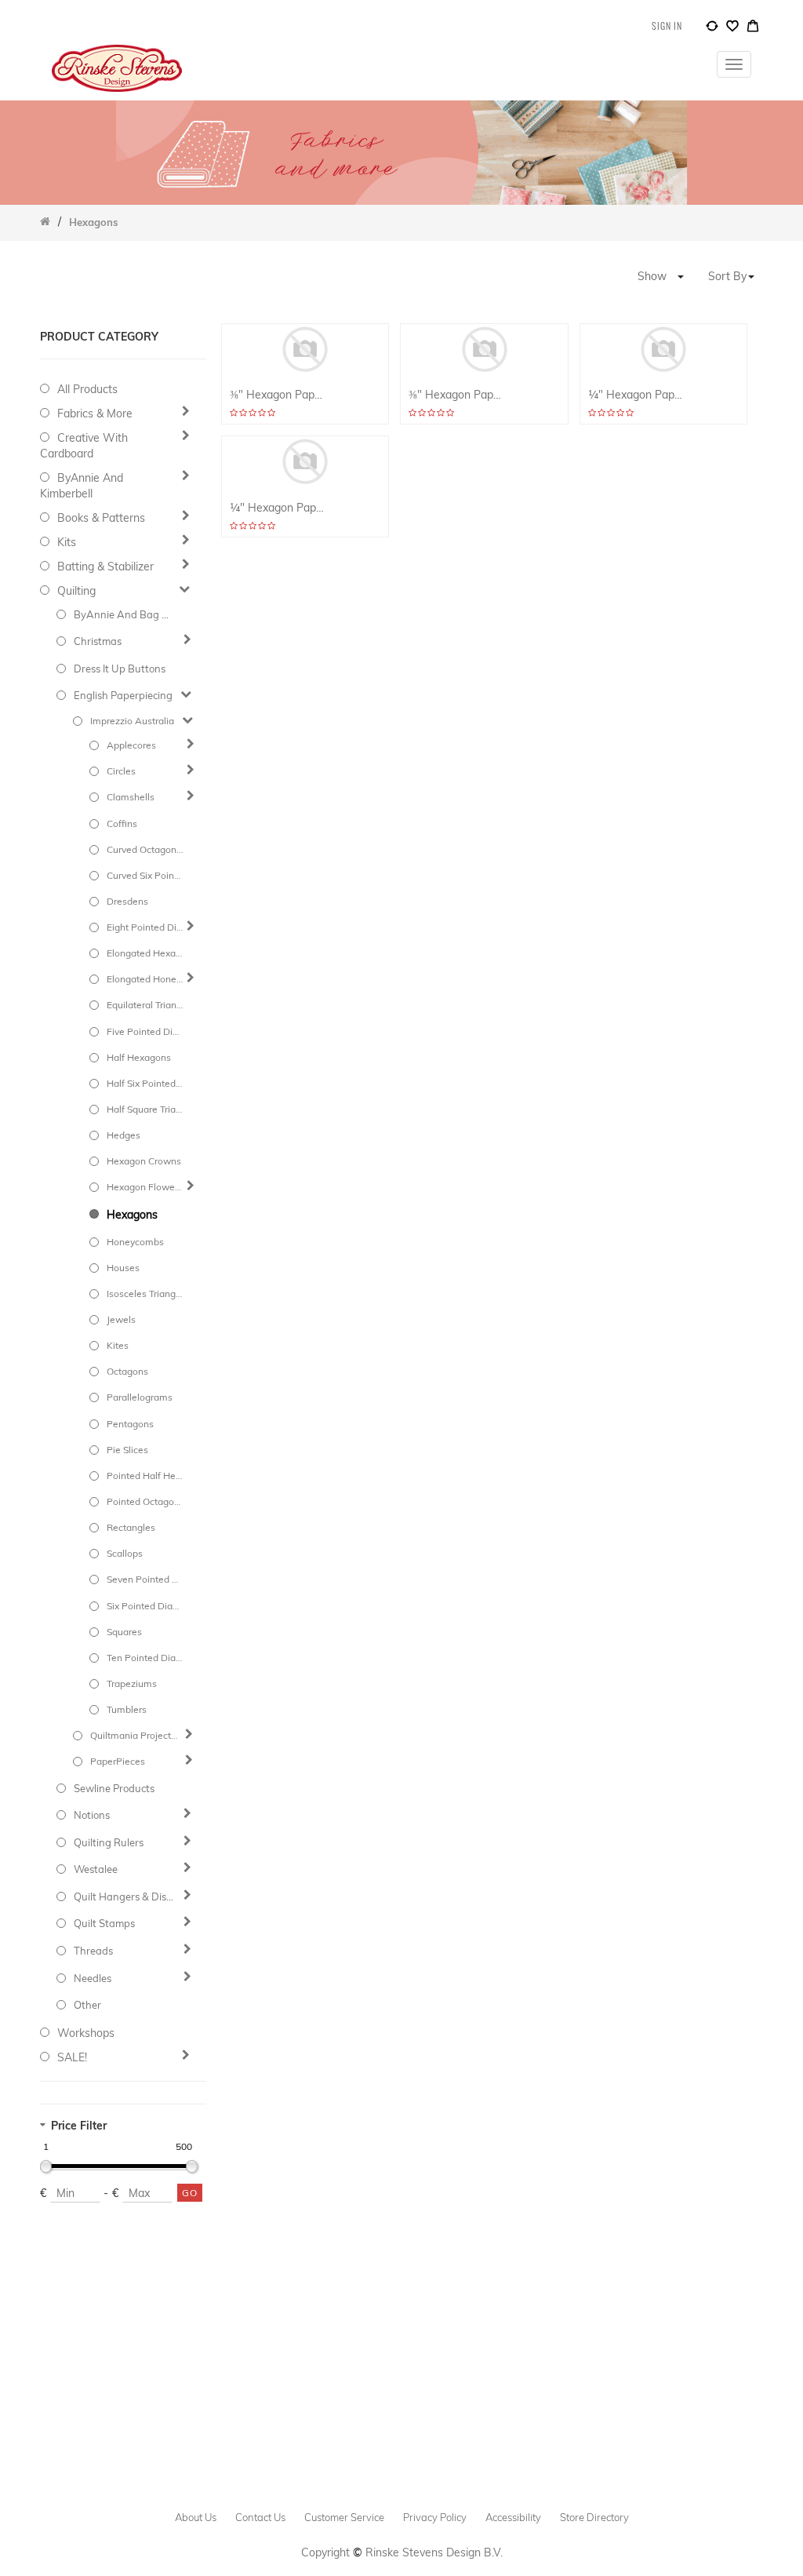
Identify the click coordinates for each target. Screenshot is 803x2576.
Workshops (86, 2033)
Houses (123, 1268)
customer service (344, 2517)
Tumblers (127, 1709)
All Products (87, 389)
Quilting (76, 591)
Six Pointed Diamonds (145, 1606)
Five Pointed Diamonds (145, 1031)
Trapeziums (132, 1683)
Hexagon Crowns (144, 1161)
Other (87, 2005)
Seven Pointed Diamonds (145, 1579)
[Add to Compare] (712, 28)
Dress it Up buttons (120, 669)
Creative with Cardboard (84, 446)
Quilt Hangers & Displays (125, 1896)
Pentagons (130, 1424)
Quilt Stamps (104, 1923)
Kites (118, 1345)
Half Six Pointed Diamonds (145, 1083)
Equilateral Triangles (145, 1005)
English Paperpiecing (123, 695)
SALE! (72, 2057)
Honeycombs (135, 1242)
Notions (92, 1815)
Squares (124, 1632)
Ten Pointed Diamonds (145, 1658)
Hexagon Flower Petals (145, 1187)
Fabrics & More (95, 414)
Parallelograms (140, 1397)
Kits (67, 542)
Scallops (125, 1553)
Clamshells (131, 797)
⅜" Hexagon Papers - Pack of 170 (456, 395)
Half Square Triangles (145, 1109)
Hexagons (132, 1215)
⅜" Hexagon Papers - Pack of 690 (277, 395)
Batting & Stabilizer (105, 567)
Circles (121, 771)
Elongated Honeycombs (145, 979)
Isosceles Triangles (145, 1293)
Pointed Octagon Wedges (145, 1501)
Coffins (122, 823)
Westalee (96, 1869)
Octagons (127, 1371)
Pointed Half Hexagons (145, 1476)
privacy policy (435, 2517)
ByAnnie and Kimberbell (82, 486)
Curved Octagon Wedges (145, 849)
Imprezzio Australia (132, 721)
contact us (260, 2517)
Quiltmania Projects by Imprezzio (135, 1735)
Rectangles (131, 1527)
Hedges (124, 1135)
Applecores (131, 745)
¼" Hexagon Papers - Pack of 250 (277, 508)
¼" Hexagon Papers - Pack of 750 (636, 395)
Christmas (98, 641)
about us (196, 2517)
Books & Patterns (101, 518)
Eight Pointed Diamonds (145, 927)
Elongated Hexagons (145, 953)
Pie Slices (127, 1450)
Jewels (121, 1319)
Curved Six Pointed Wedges (145, 875)
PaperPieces (118, 1761)
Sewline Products (114, 1788)
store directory (594, 2517)
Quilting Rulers (109, 1842)
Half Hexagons (139, 1057)
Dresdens (127, 901)
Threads (93, 1951)
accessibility (513, 2517)
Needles (93, 1978)
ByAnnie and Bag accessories (125, 614)
